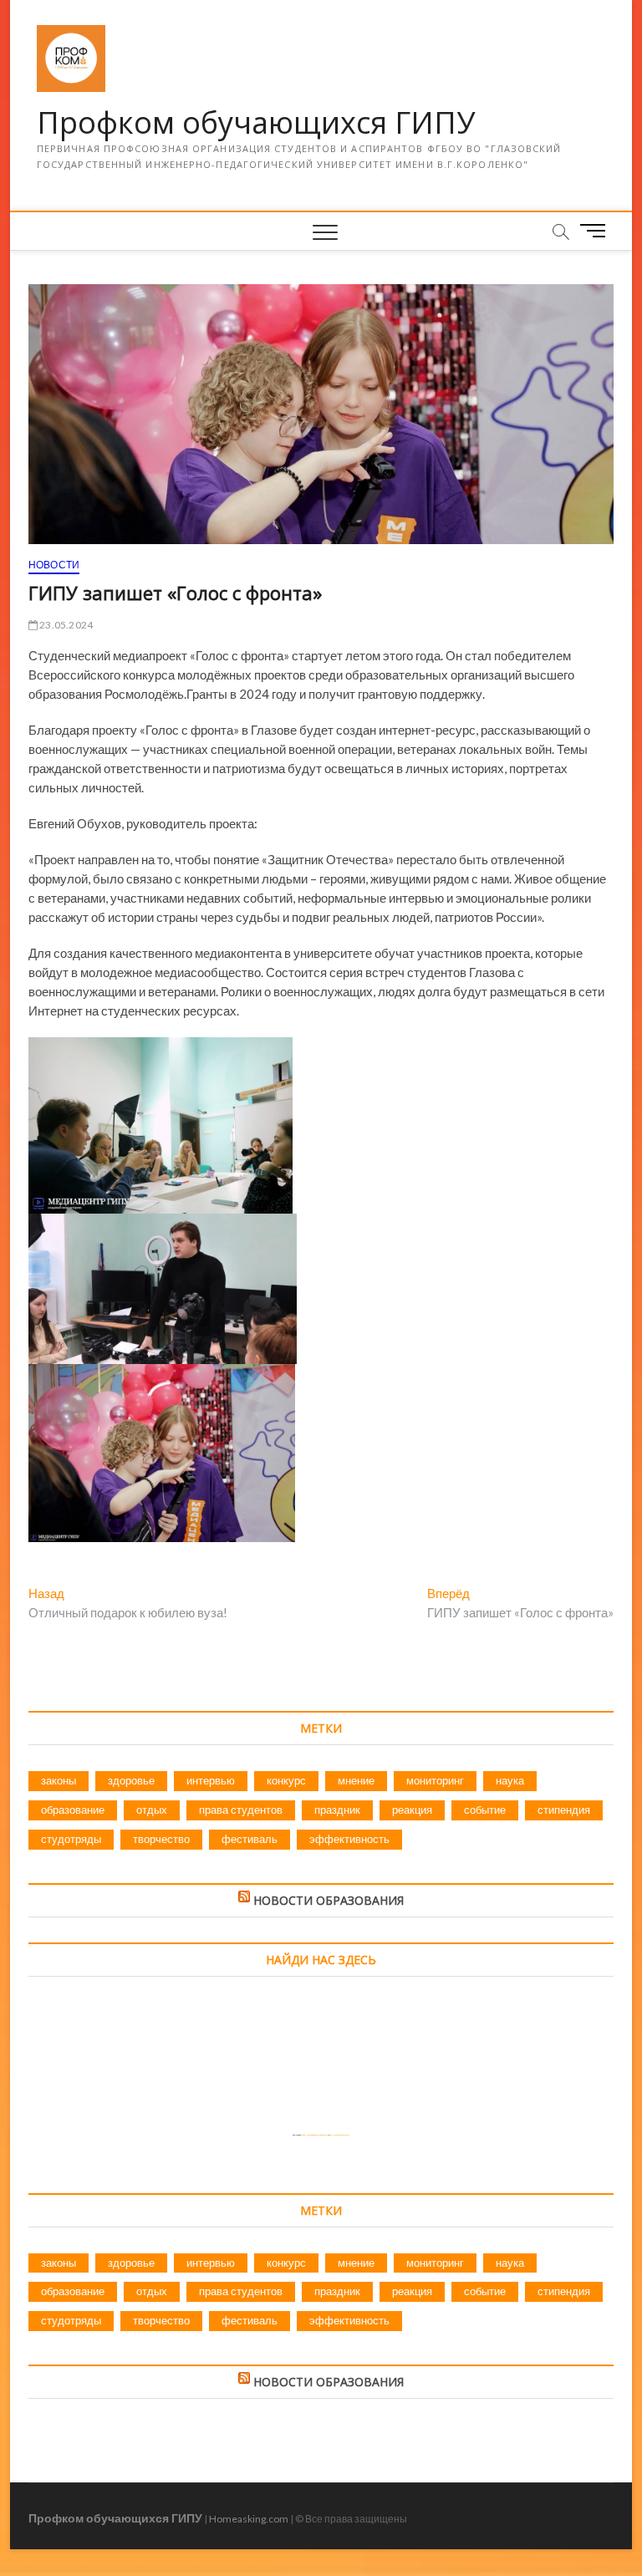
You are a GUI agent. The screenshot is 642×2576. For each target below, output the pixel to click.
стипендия (564, 1810)
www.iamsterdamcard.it (339, 2135)
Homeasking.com (249, 2519)
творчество (161, 1839)
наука (510, 1780)
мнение (356, 1780)
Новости (54, 565)
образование (73, 1810)
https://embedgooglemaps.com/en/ (315, 2135)
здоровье (131, 1780)
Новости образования (329, 1900)
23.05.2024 (65, 625)
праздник (337, 1810)
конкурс (286, 1780)
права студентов (241, 1810)
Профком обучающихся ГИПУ (256, 123)
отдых (152, 1810)
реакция (412, 1810)
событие (485, 1810)
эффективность (349, 1839)
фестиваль (250, 1839)
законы (59, 1780)
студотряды (71, 1839)
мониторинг (435, 1780)
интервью (211, 1780)
